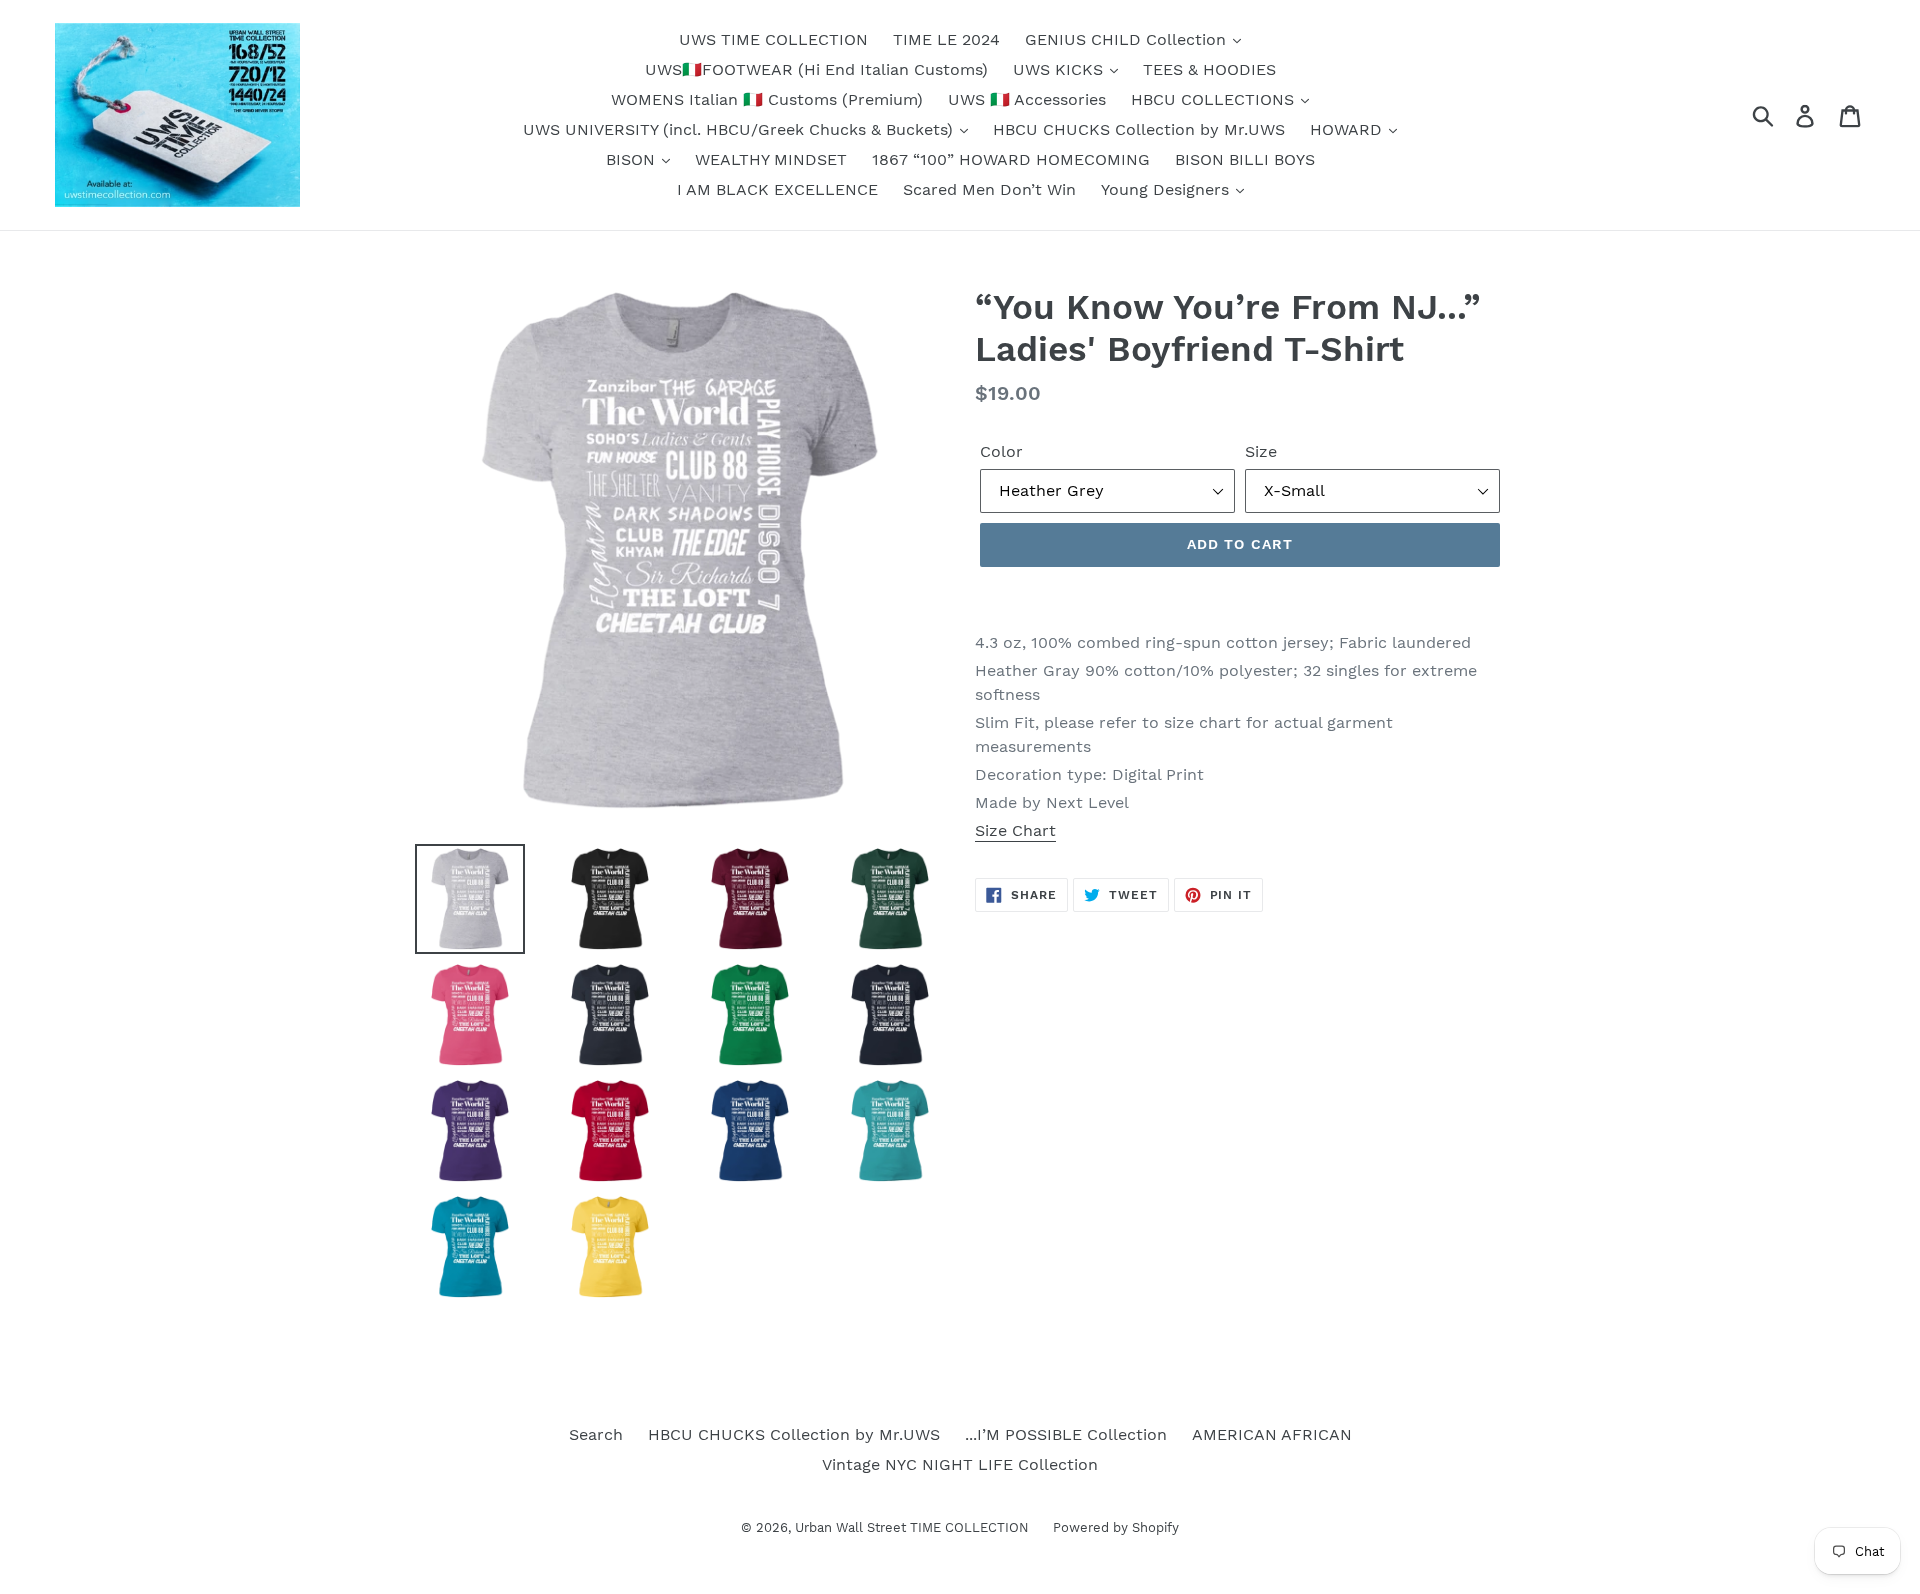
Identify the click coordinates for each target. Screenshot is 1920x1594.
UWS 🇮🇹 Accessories (1027, 99)
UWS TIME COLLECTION (773, 39)
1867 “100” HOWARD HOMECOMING (1011, 159)
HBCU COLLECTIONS (1215, 99)
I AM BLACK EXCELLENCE (777, 189)
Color (1001, 451)
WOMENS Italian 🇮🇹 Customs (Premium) (767, 99)
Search (596, 1434)
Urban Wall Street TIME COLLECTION (914, 1527)
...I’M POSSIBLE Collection (1066, 1434)
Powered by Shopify (1116, 1527)
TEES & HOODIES (1209, 69)
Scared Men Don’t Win (989, 189)
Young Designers (1167, 189)
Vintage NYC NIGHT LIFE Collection (960, 1464)
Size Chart (1015, 830)
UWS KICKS (1060, 69)
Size (1261, 451)
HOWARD (1348, 129)
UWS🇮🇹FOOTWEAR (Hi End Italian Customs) (816, 69)
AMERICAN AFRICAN (1272, 1434)
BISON (633, 159)
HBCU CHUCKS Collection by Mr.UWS (1139, 129)
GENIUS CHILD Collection (1128, 39)
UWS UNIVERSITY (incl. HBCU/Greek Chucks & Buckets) (740, 129)
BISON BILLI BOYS (1245, 159)
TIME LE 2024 (946, 39)
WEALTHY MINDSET (771, 159)
